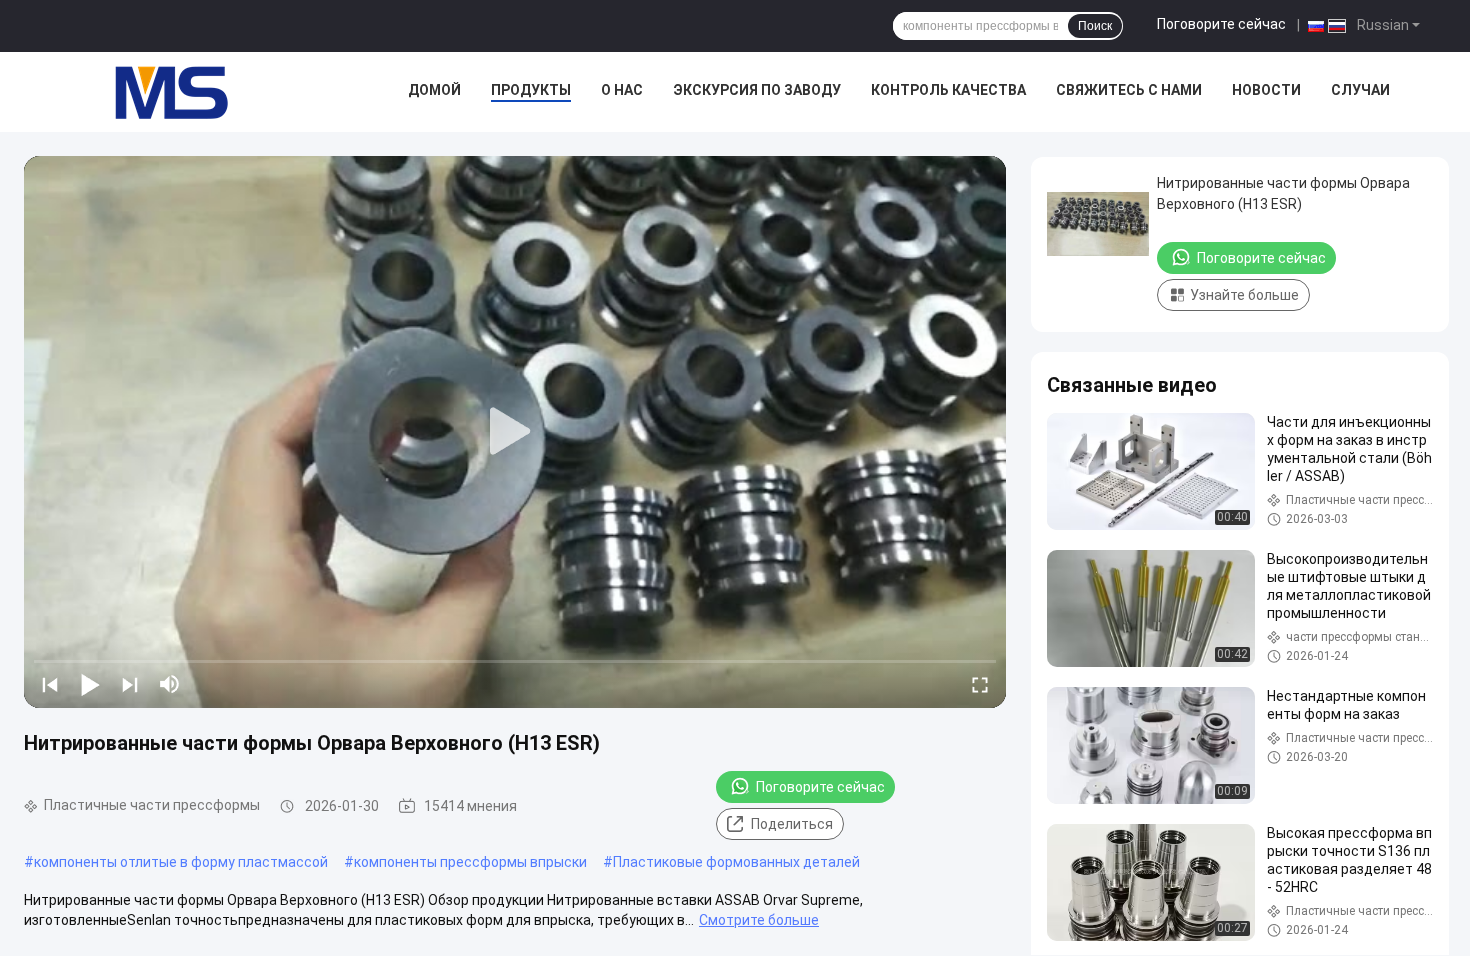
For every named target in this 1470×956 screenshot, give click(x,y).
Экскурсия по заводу (757, 90)
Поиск (1095, 26)
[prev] (50, 684)
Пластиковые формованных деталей (736, 862)
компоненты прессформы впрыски (470, 862)
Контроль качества (948, 90)
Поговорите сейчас (1221, 24)
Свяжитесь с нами (1129, 90)
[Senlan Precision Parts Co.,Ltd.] (160, 92)
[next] (130, 684)
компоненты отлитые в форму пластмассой (181, 862)
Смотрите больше (759, 920)
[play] (515, 432)
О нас (622, 90)
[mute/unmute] (170, 684)
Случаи (1360, 90)
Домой (434, 90)
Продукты (531, 90)
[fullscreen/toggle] (980, 684)
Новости (1266, 90)
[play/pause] (90, 684)
